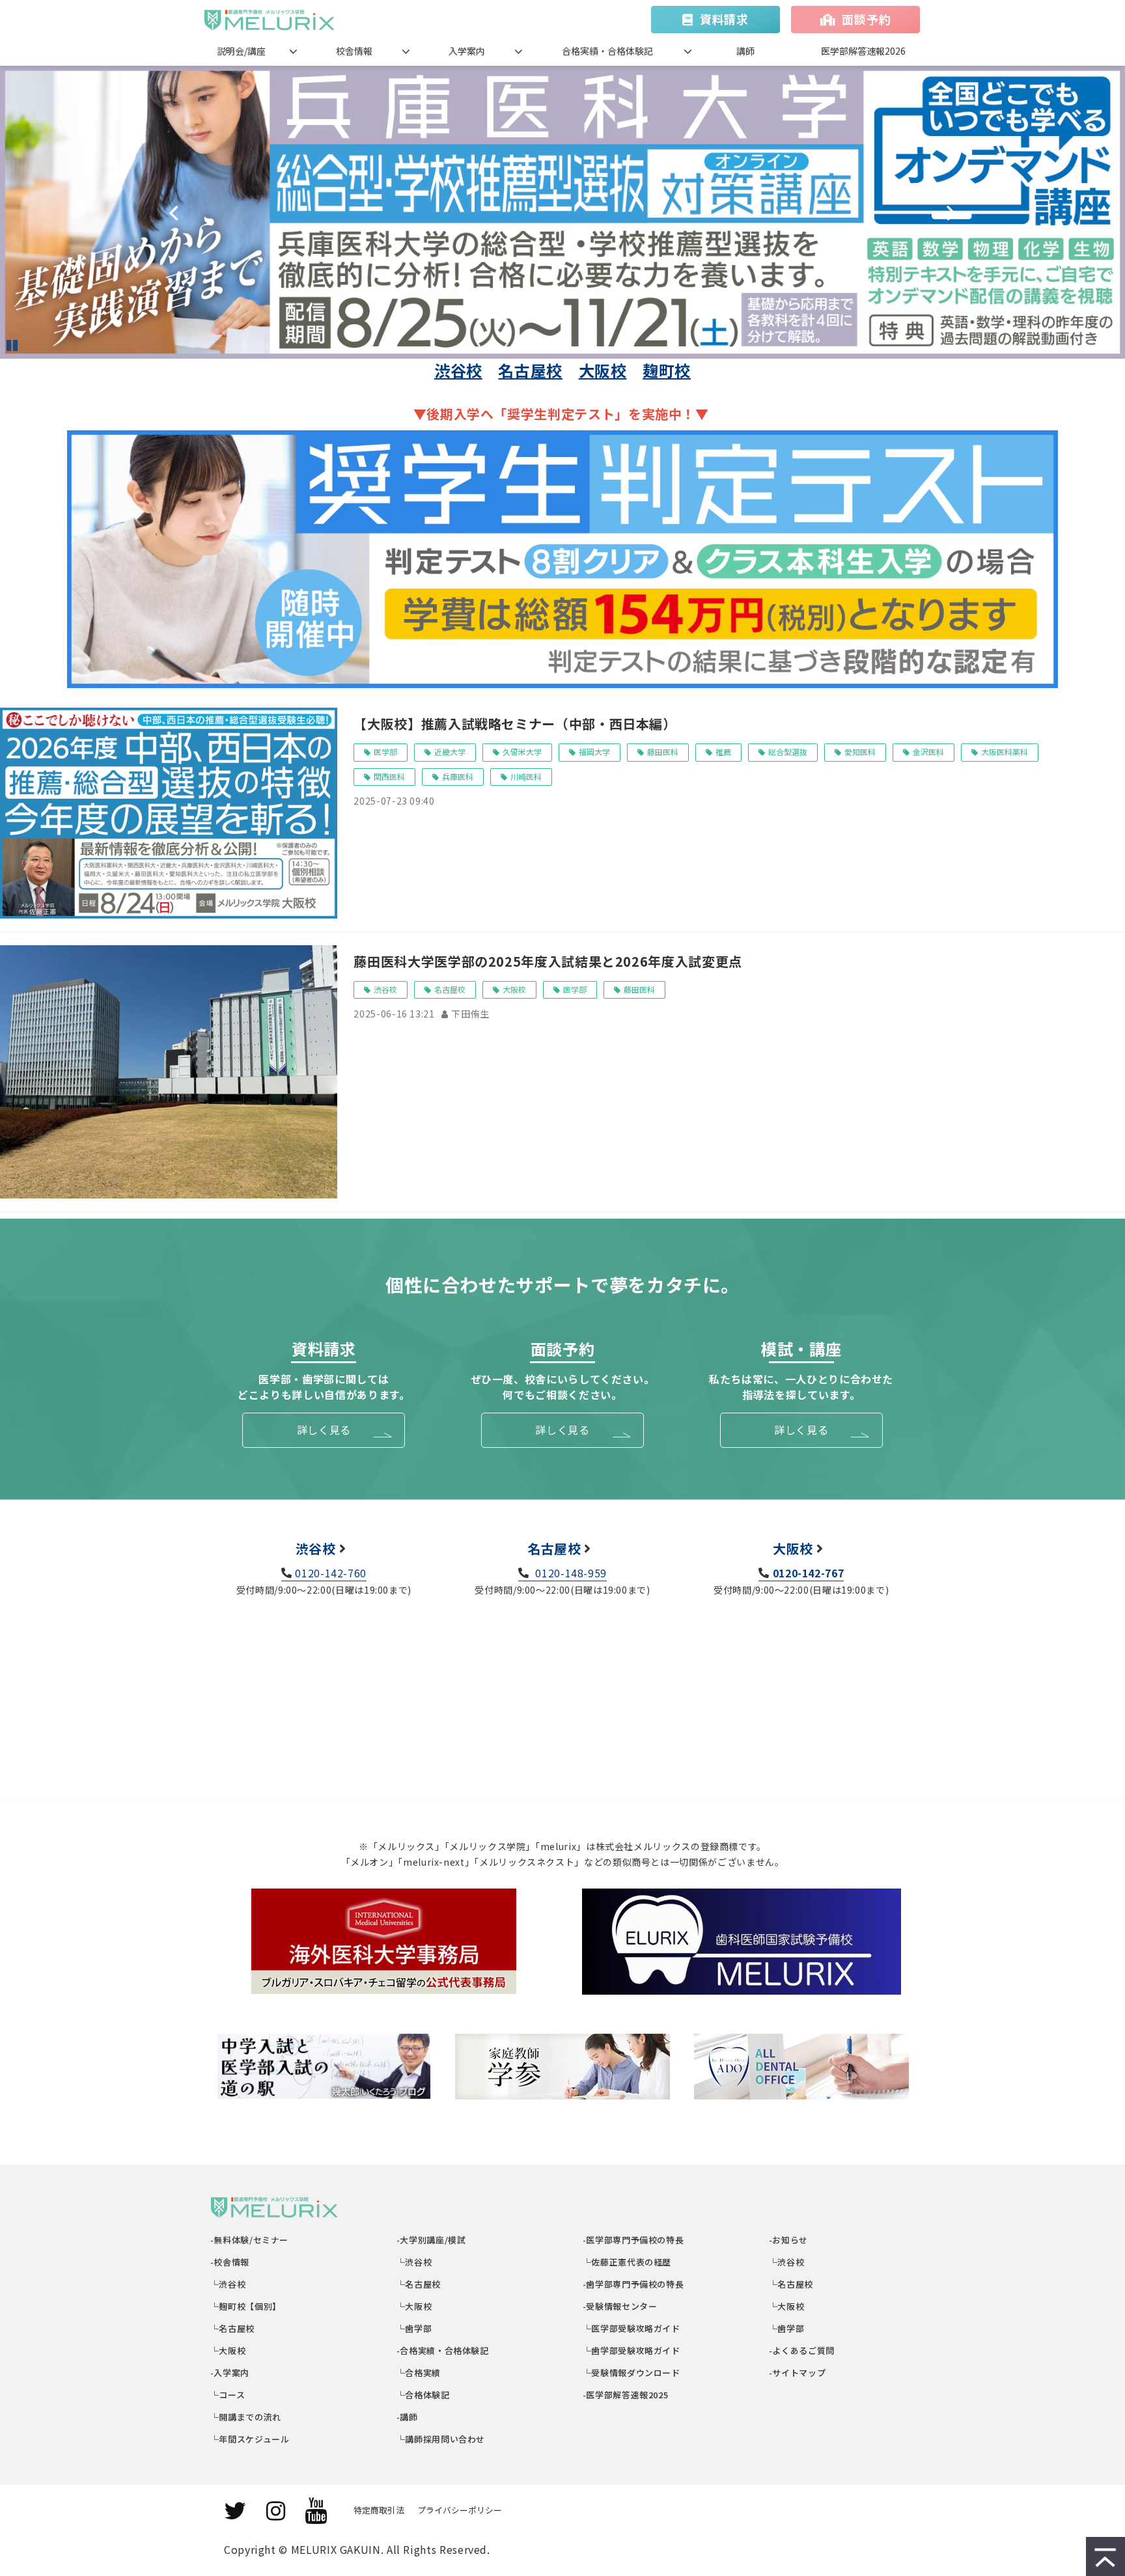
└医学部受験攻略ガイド (632, 2328)
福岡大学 (594, 752)
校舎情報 (354, 51)
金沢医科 (928, 752)
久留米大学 (522, 752)
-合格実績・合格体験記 (443, 2350)
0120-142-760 (331, 1573)
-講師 (408, 2417)
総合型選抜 (788, 752)
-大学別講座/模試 (431, 2240)
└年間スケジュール (250, 2439)
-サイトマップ (798, 2373)
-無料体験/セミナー (250, 2240)
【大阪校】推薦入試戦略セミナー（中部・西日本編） (515, 724)
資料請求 (724, 19)
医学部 (385, 752)
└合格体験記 (424, 2395)
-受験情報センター (620, 2306)
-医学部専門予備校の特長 (633, 2240)
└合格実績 (419, 2373)
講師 (745, 51)
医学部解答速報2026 (863, 51)
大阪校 (603, 370)
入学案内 (467, 51)
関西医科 (389, 776)
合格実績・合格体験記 (607, 51)
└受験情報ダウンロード (632, 2373)
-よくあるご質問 (802, 2350)
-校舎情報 (230, 2262)
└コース (228, 2395)
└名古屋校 (233, 2328)
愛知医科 (860, 752)
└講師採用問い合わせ (441, 2439)
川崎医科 (526, 776)
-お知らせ (789, 2240)
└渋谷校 (228, 2284)
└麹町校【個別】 (246, 2306)
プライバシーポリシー (460, 2510)
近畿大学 (450, 752)
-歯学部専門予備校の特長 (633, 2284)
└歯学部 (414, 2328)
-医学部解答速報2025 (626, 2395)
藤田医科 (663, 752)
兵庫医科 (458, 776)
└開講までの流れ (246, 2417)
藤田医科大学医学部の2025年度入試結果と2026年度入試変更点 (548, 961)
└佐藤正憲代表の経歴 (627, 2262)
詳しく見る (324, 1430)
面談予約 (866, 19)
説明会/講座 (241, 51)
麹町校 (667, 370)
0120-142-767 (808, 1573)
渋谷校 (458, 370)
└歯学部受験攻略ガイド (632, 2350)
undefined (182, 212)
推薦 (723, 752)
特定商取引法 (379, 2510)
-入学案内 (230, 2373)
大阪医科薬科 (1005, 752)
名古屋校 (530, 370)
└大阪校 (228, 2350)
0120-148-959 (570, 1573)
